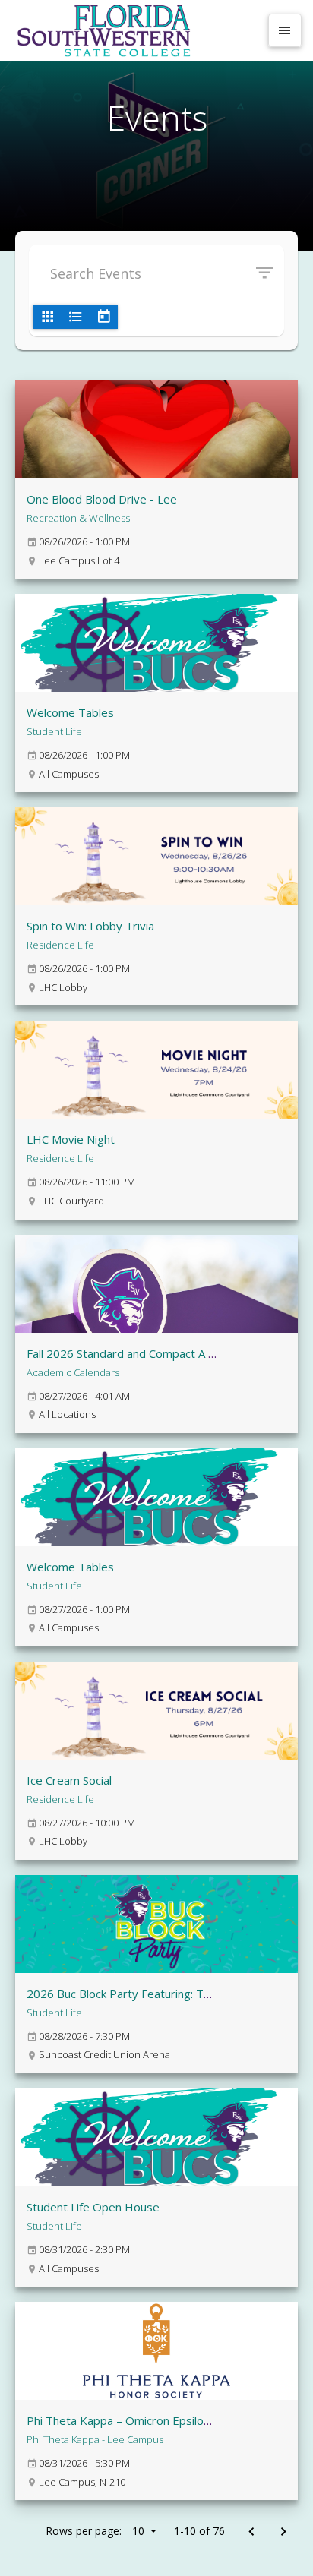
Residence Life (60, 945)
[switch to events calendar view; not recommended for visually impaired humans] (103, 317)
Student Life (54, 731)
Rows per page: (95, 2531)
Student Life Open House (93, 2207)
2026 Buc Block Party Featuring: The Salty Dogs (151, 1994)
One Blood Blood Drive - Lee (102, 499)
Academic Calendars (73, 1372)
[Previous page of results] (251, 2532)
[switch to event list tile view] (47, 317)
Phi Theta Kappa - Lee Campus (95, 2439)
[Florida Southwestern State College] (135, 30)
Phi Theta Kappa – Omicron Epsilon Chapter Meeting (164, 2420)
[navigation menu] (285, 30)
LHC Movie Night (71, 1139)
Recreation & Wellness (78, 518)
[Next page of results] (283, 2532)
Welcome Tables (70, 712)
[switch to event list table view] (75, 317)
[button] (270, 273)
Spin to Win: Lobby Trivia (90, 926)
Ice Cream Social (69, 1780)
